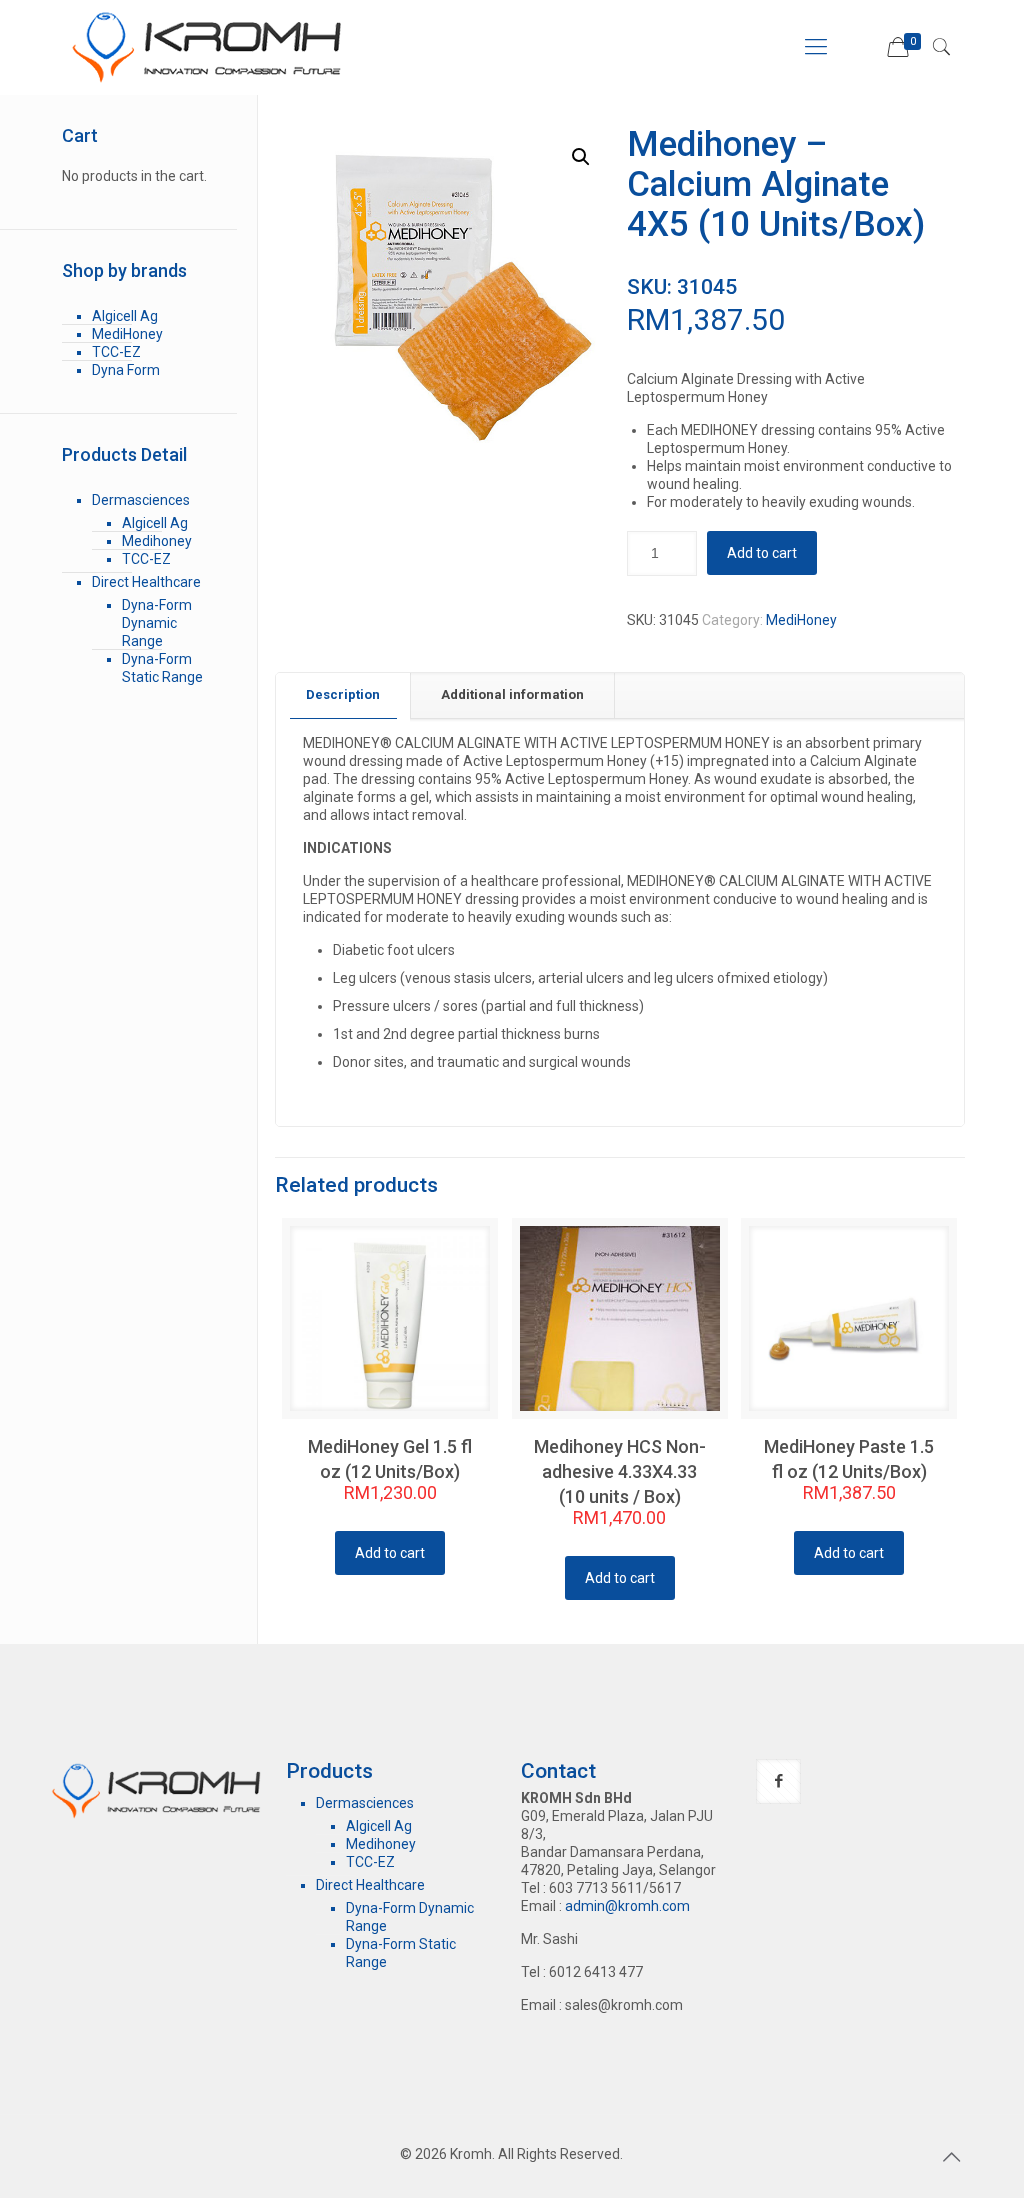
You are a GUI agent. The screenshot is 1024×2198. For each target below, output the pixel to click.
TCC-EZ (116, 352)
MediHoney (801, 620)
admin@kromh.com (627, 1906)
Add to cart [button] (390, 1553)
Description (343, 694)
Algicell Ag (125, 316)
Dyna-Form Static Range (162, 668)
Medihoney (157, 541)
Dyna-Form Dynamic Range (157, 623)
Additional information (512, 694)
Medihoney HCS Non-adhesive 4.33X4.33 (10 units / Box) (620, 1471)
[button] (581, 157)
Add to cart (762, 553)
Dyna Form (126, 370)
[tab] (343, 695)
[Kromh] (211, 47)
